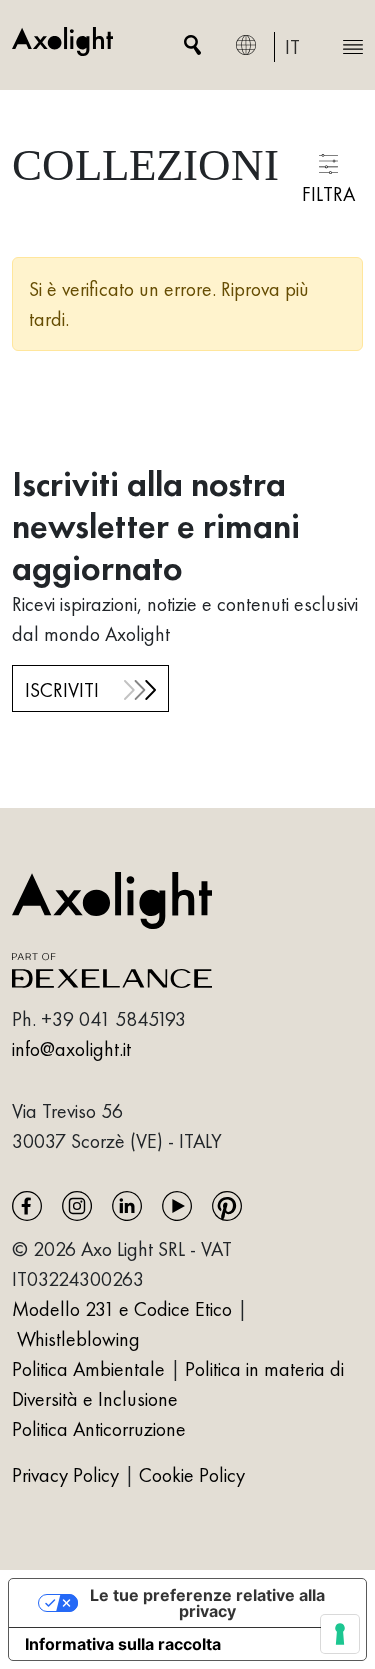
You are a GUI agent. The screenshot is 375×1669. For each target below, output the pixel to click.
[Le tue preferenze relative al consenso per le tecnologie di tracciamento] (340, 1634)
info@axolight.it (71, 1049)
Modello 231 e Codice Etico (122, 1309)
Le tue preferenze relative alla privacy (207, 1603)
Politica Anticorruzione (99, 1429)
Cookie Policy (192, 1475)
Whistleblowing (78, 1339)
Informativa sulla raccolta (123, 1644)
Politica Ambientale (88, 1369)
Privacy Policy (68, 1475)
